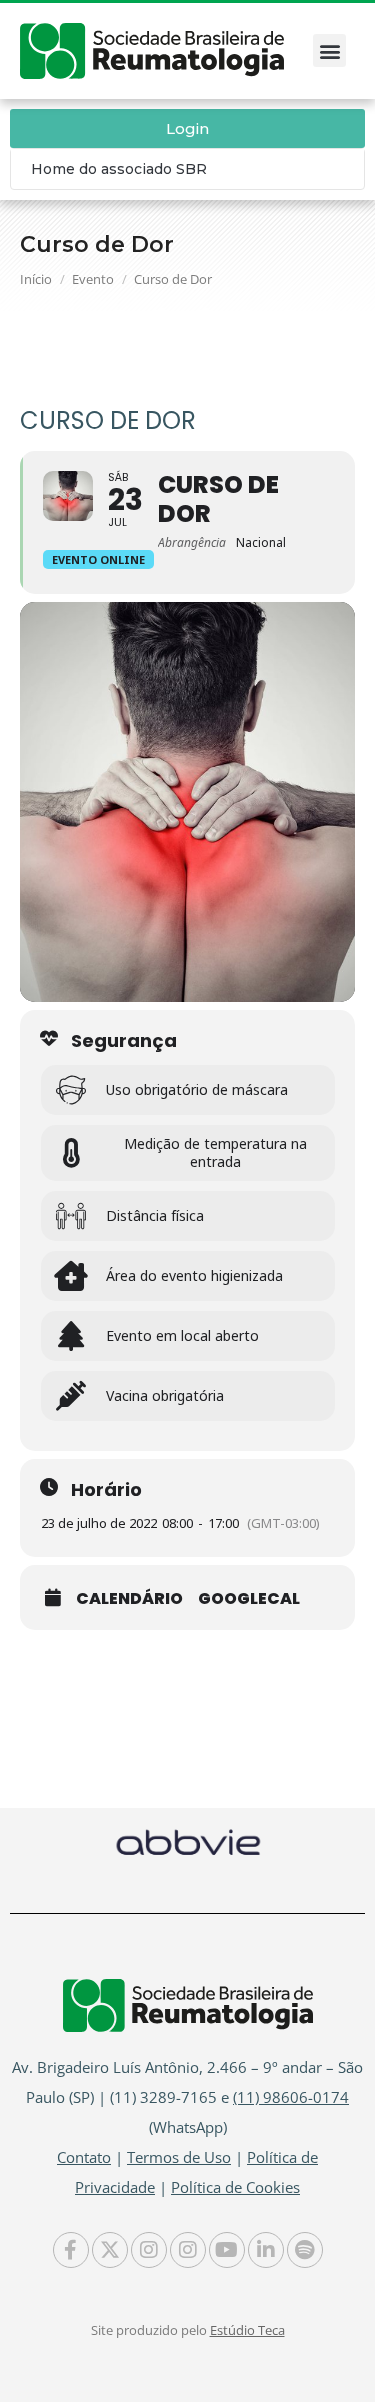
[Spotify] (305, 2250)
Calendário (129, 1599)
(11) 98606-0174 (291, 2097)
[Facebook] (71, 2250)
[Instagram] (149, 2250)
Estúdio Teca (247, 2330)
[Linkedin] (266, 2250)
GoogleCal (249, 1599)
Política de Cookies (235, 2187)
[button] (329, 50)
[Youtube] (227, 2250)
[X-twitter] (110, 2250)
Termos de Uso (179, 2157)
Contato (84, 2157)
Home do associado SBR (119, 169)
